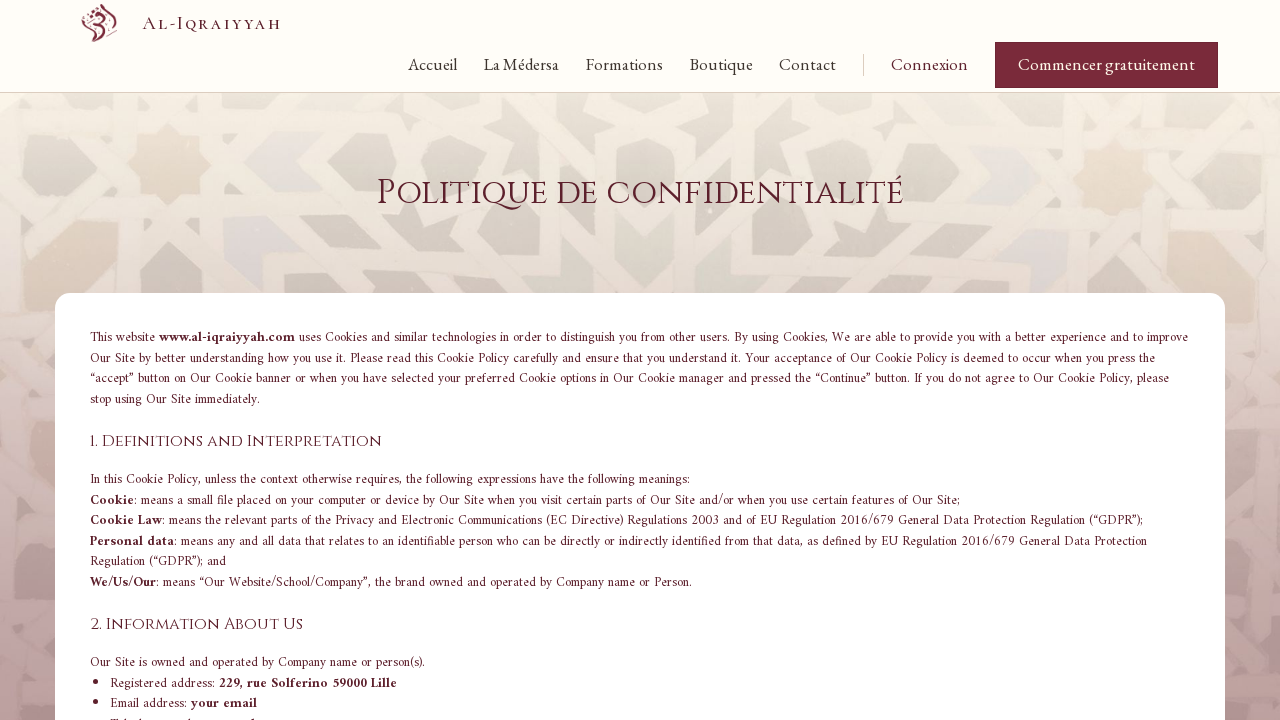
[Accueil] (99, 23)
